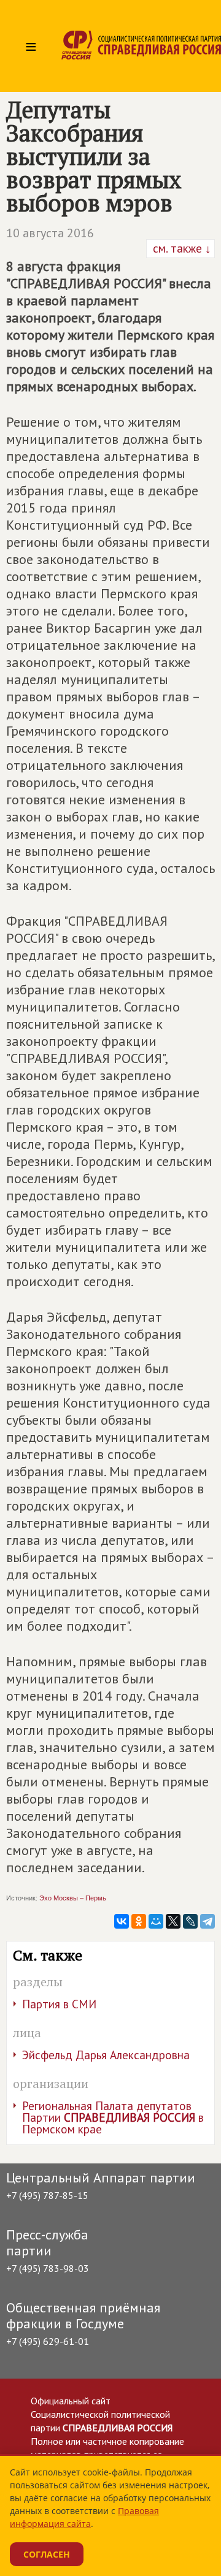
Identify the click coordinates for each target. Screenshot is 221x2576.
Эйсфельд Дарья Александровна (106, 2055)
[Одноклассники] (139, 1921)
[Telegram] (207, 1921)
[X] (173, 1921)
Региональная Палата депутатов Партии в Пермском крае (113, 2117)
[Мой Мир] (156, 1921)
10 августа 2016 (50, 233)
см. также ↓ (180, 248)
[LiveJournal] (190, 1921)
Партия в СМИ (59, 2004)
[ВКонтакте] (122, 1921)
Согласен (47, 2554)
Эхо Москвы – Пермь (73, 1898)
